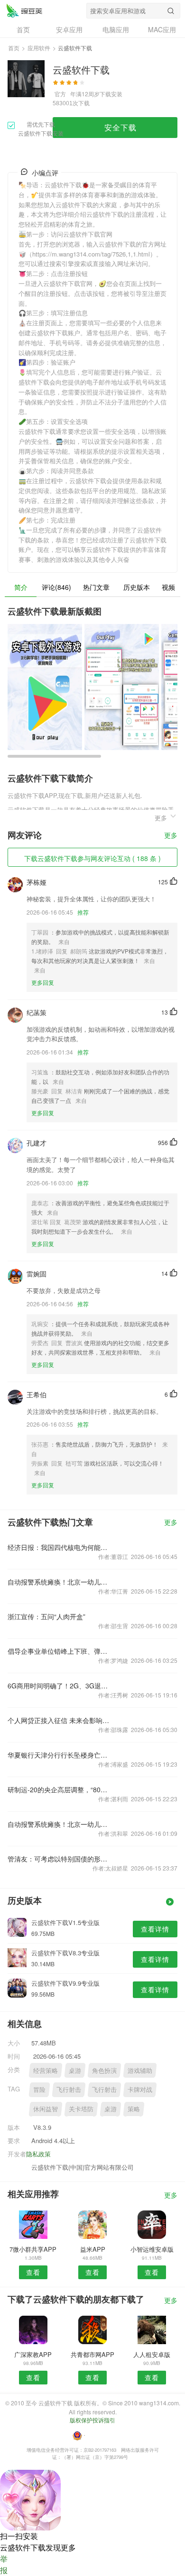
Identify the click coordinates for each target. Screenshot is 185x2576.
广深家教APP (33, 2354)
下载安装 (111, 94)
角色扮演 (104, 2070)
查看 (33, 2272)
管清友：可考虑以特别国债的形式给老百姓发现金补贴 (59, 1859)
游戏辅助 (140, 2070)
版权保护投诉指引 (92, 2420)
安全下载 (120, 127)
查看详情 (155, 1929)
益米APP (93, 2249)
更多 (171, 836)
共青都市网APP (92, 2354)
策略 (134, 2109)
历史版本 (137, 587)
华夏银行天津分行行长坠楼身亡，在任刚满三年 (59, 1755)
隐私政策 (38, 2154)
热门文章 (96, 587)
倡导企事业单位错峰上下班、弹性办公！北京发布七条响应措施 (59, 1651)
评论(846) (56, 587)
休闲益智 (46, 2109)
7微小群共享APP (33, 2249)
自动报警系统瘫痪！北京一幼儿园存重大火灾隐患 (59, 1582)
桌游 (75, 2070)
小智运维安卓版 (152, 2249)
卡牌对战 (140, 2089)
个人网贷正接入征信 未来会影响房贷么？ (59, 1720)
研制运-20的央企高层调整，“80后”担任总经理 (59, 1789)
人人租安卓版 (152, 2354)
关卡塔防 (81, 2109)
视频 (168, 587)
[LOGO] (24, 10)
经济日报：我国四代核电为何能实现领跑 (59, 1547)
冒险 (39, 2089)
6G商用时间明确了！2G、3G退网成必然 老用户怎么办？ (59, 1686)
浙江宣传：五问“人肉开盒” (46, 1616)
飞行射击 (69, 2089)
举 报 (4, 2564)
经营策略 (46, 2070)
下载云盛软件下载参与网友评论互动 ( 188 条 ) (92, 858)
